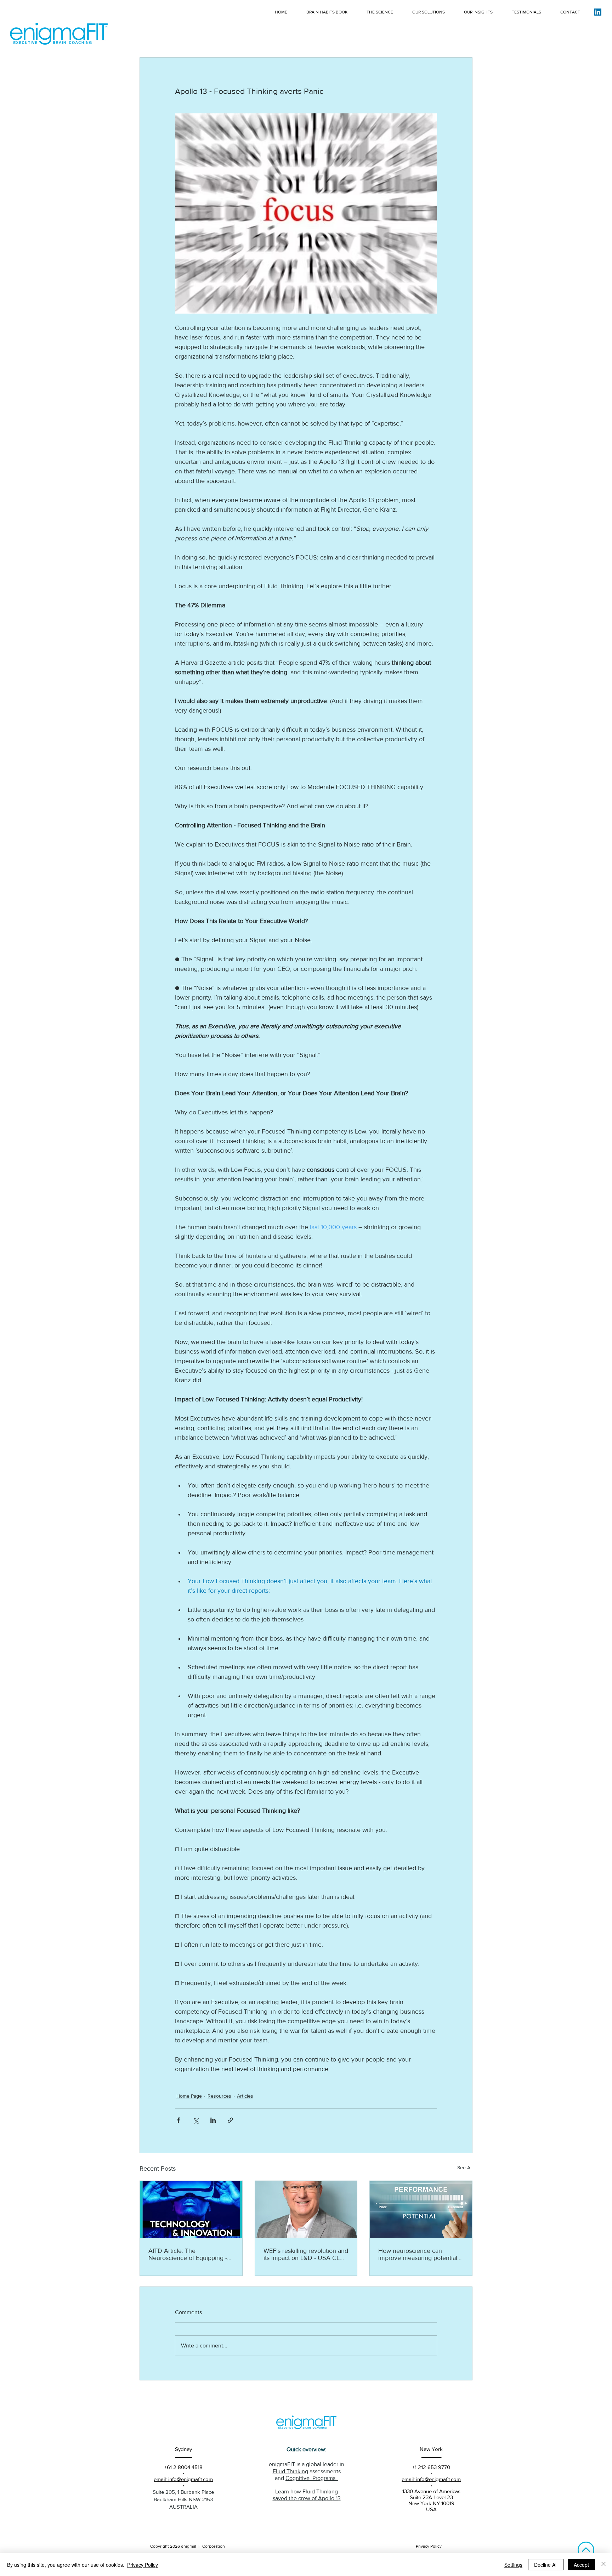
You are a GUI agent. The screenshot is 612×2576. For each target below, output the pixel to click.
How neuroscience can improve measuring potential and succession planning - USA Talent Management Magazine (418, 2254)
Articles (245, 2096)
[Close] (603, 2565)
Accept (581, 2565)
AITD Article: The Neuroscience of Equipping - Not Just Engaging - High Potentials (188, 2254)
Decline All (546, 2565)
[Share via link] (230, 2120)
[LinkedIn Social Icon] (598, 12)
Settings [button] (513, 2565)
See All (465, 2167)
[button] (570, 12)
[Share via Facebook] (178, 2120)
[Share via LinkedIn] (213, 2120)
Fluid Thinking (290, 2471)
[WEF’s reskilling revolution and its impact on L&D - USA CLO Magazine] (306, 2210)
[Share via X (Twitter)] (196, 2120)
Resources (219, 2096)
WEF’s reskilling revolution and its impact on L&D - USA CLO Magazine (306, 2254)
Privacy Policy (143, 2565)
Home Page (189, 2096)
